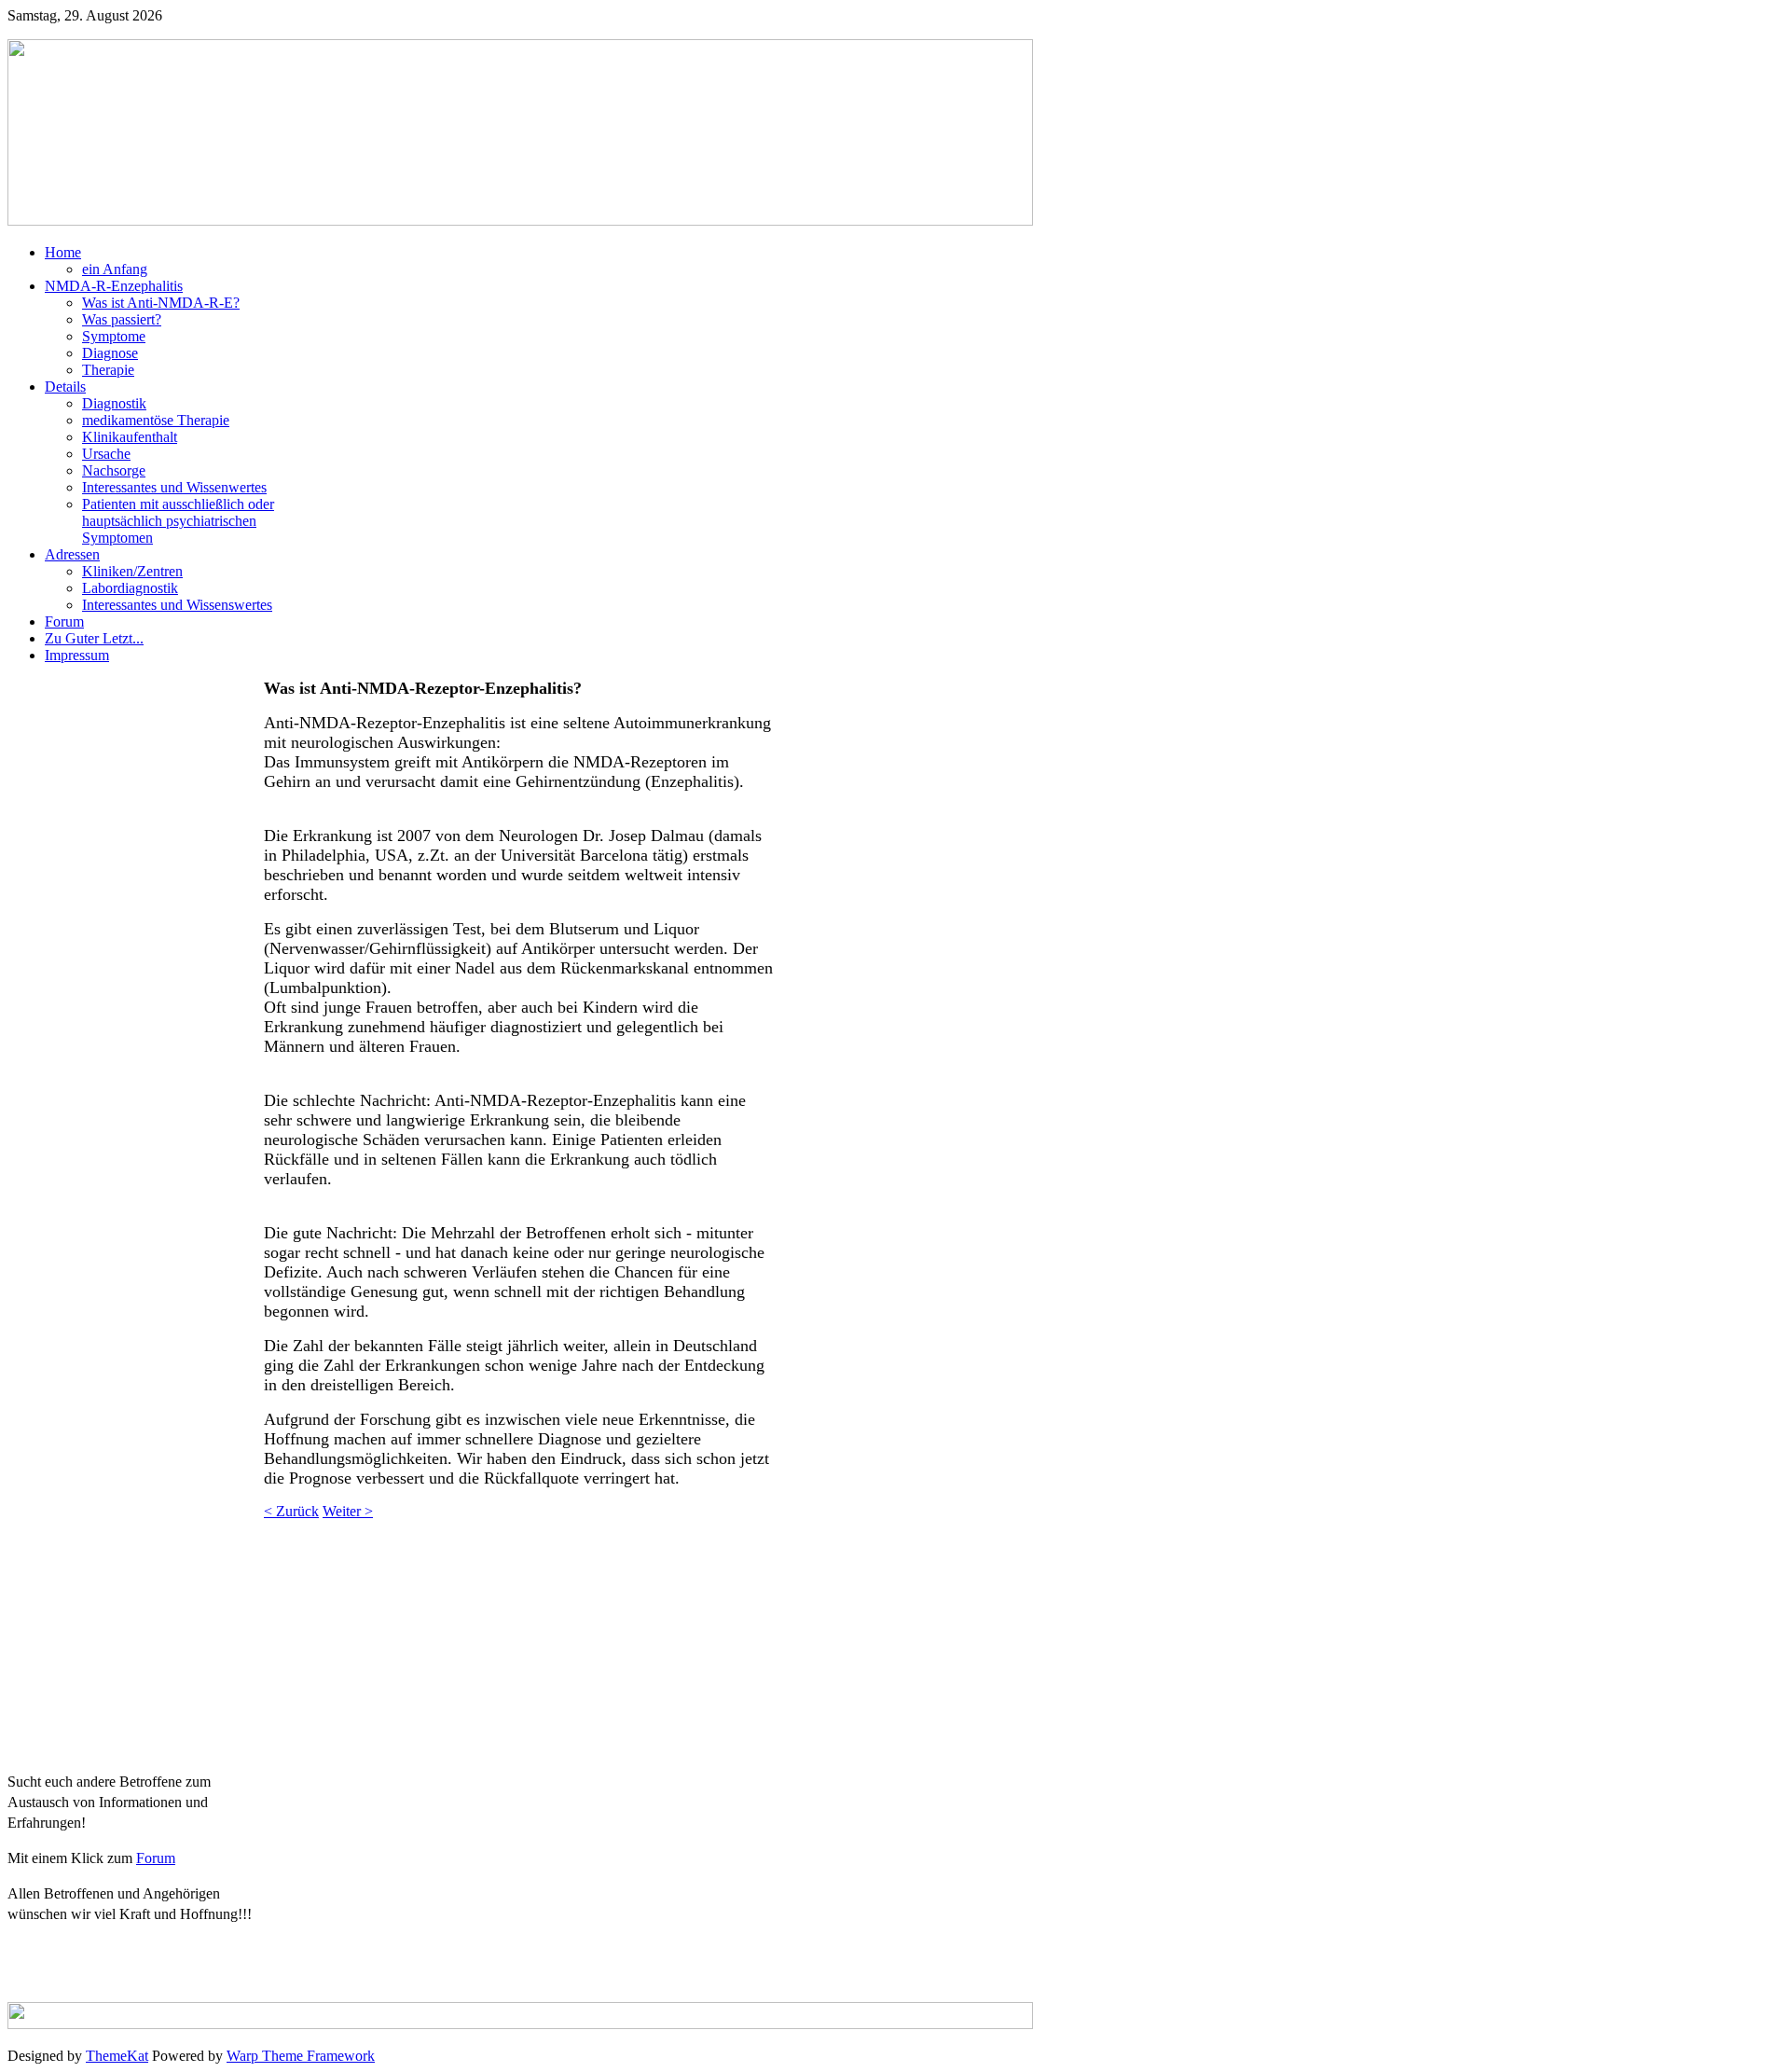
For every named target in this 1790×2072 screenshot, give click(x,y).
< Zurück (291, 1511)
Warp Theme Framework (301, 2056)
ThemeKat (117, 2056)
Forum (156, 1858)
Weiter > (348, 1511)
